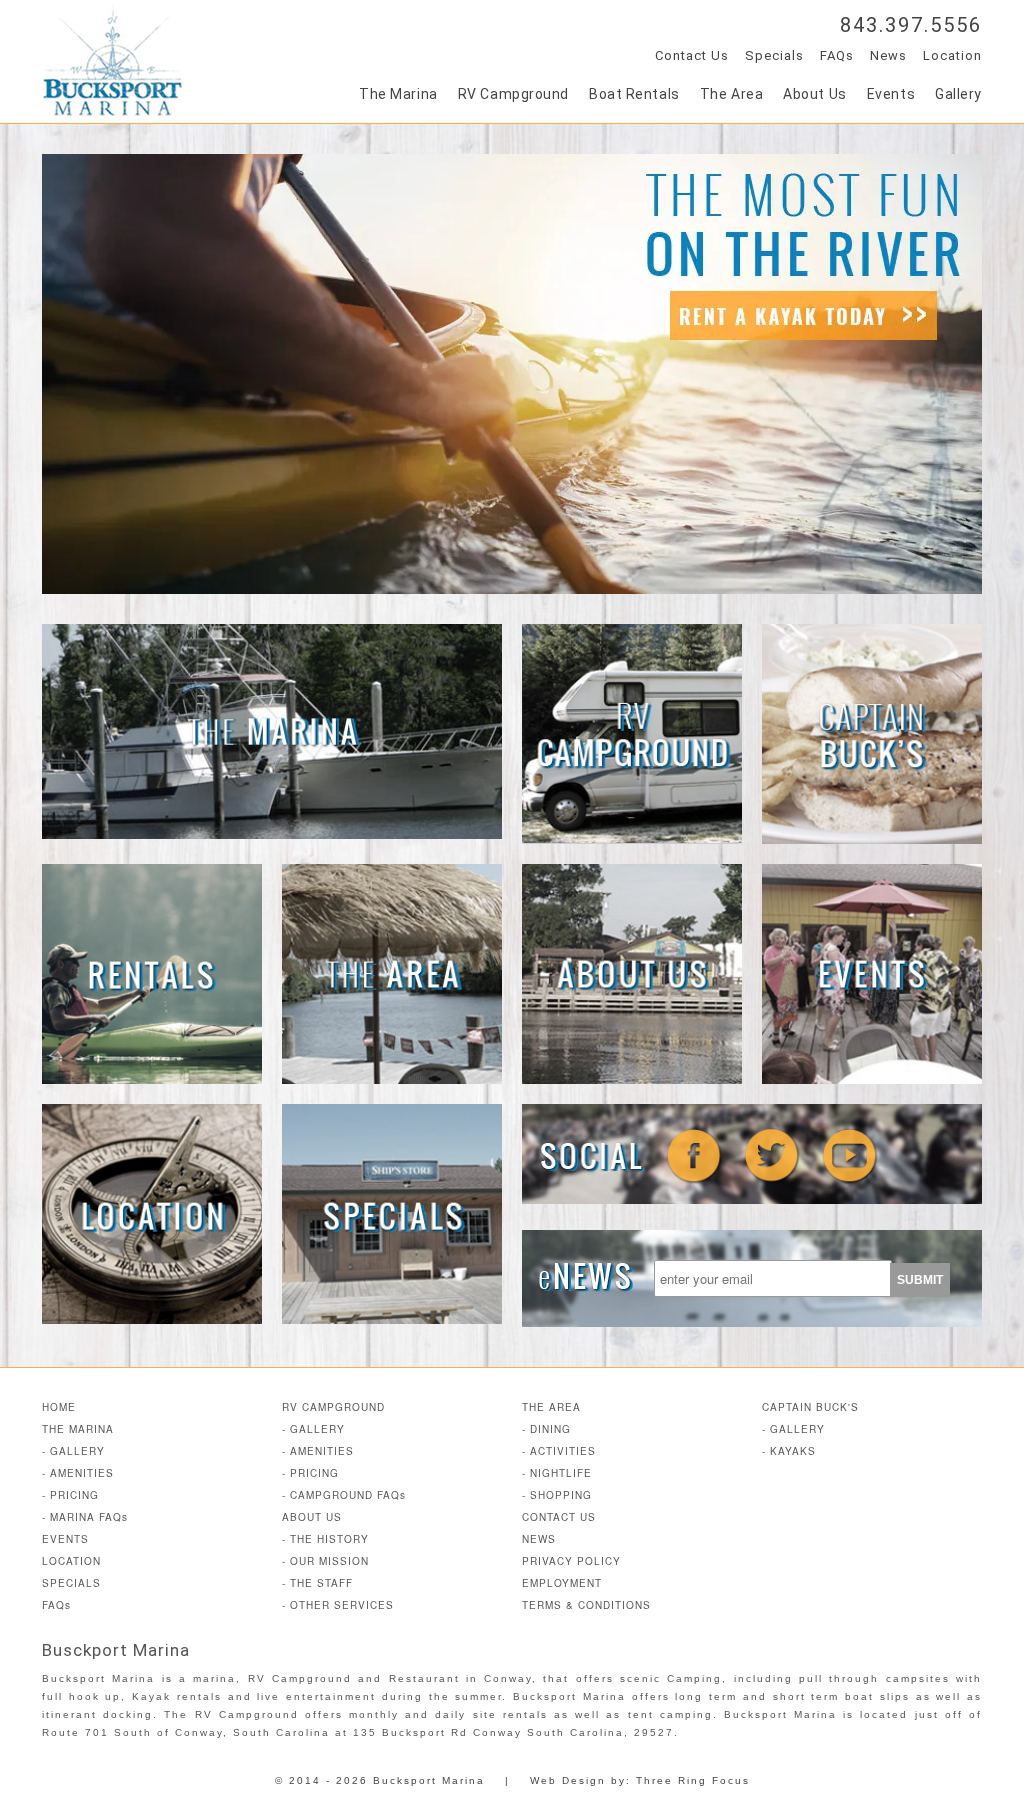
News (888, 55)
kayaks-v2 (512, 374)
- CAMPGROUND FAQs (344, 1495)
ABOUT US (312, 1517)
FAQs (837, 55)
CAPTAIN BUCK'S (810, 1407)
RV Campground (513, 94)
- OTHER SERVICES (338, 1605)
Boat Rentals (634, 94)
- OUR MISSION (325, 1561)
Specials (774, 55)
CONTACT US (559, 1517)
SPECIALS (71, 1583)
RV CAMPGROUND (333, 1407)
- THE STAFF (317, 1583)
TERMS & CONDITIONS (586, 1605)
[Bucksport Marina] (113, 110)
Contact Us (692, 55)
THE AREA (551, 1407)
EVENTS (65, 1539)
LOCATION (71, 1561)
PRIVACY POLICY (571, 1561)
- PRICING (70, 1495)
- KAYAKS (789, 1451)
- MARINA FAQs (85, 1517)
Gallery (958, 94)
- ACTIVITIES (559, 1451)
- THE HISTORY (325, 1539)
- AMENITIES (78, 1473)
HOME (59, 1407)
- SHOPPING (557, 1495)
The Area (731, 94)
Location (952, 55)
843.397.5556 (911, 25)
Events (891, 94)
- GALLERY (73, 1451)
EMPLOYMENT (562, 1583)
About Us (814, 94)
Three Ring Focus (693, 1780)
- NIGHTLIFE (557, 1473)
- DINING (546, 1429)
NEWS (539, 1539)
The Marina (398, 94)
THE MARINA (78, 1429)
